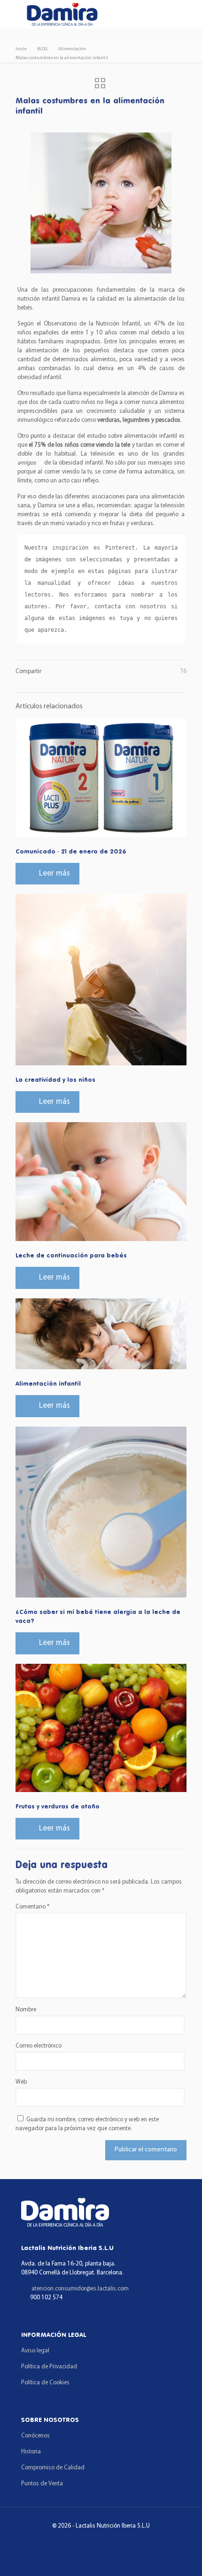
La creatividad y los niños (55, 1079)
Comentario (32, 1907)
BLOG (43, 49)
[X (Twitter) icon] (101, 2542)
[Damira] (62, 14)
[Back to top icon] (183, 2557)
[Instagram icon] (114, 2542)
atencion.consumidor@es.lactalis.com (80, 2289)
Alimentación (72, 49)
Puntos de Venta (42, 2484)
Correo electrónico (39, 2046)
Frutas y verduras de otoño (58, 1806)
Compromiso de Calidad (53, 2468)
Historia (31, 2452)
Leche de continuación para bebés (71, 1255)
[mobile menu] (13, 14)
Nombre (26, 2010)
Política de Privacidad (49, 2367)
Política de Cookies (45, 2383)
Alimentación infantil (48, 1383)
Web (21, 2082)
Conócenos (35, 2436)
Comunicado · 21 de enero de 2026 (71, 851)
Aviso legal (35, 2351)
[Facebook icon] (88, 2542)
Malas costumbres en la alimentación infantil (62, 58)
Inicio (21, 49)
